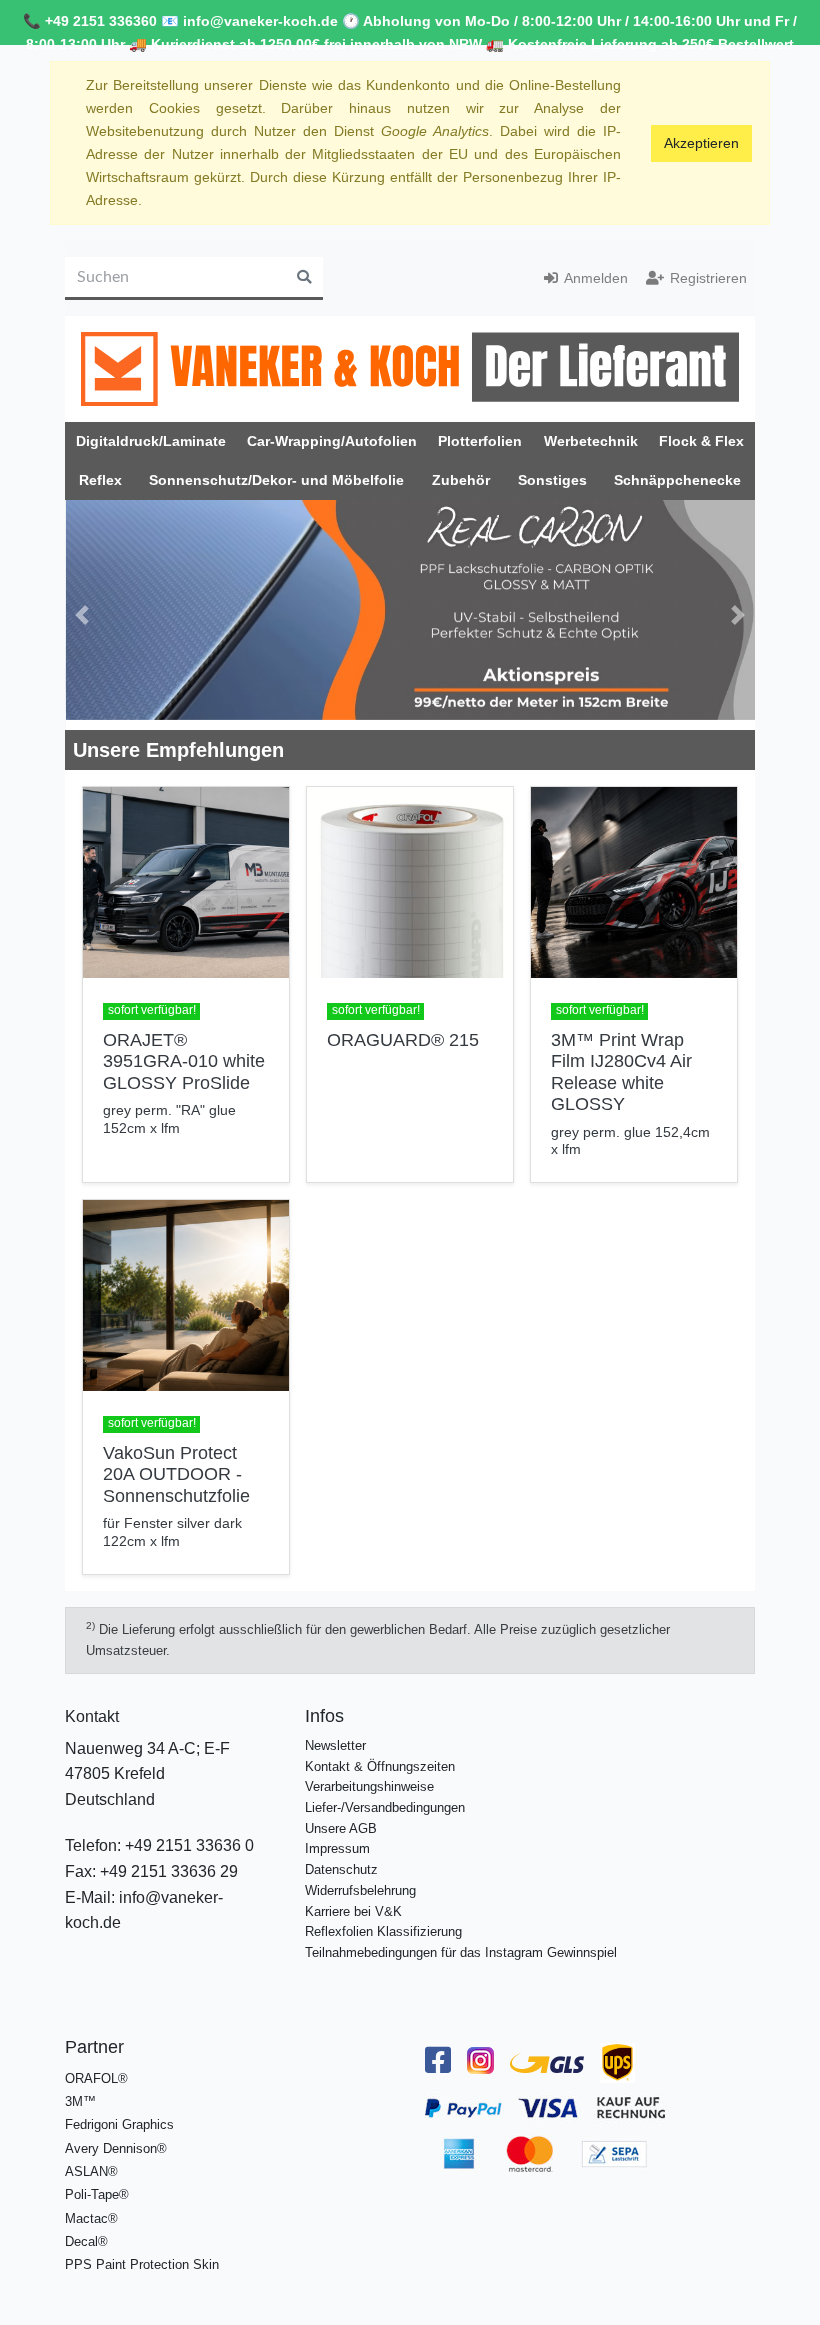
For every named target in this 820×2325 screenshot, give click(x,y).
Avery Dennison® (116, 2137)
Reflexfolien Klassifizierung (383, 1921)
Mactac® (91, 2207)
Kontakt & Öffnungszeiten (380, 1755)
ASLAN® (91, 2161)
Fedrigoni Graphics (119, 2114)
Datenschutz (341, 1859)
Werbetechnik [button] (591, 441)
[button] (82, 610)
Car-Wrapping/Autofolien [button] (332, 441)
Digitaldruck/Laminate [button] (151, 441)
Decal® (86, 2231)
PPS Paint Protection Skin (142, 2254)
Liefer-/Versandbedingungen (385, 1797)
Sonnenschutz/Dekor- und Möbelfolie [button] (276, 480)
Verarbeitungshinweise (369, 1776)
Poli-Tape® (97, 2184)
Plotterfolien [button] (480, 441)
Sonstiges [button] (552, 480)
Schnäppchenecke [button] (677, 480)
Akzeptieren (701, 143)
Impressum (337, 1838)
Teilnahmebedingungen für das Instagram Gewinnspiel (461, 1942)
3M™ (80, 2091)
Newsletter (335, 1734)
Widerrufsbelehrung (360, 1879)
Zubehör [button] (461, 480)
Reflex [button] (100, 480)
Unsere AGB (341, 1817)
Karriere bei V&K (353, 1900)
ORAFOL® (96, 2067)
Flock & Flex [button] (701, 441)
